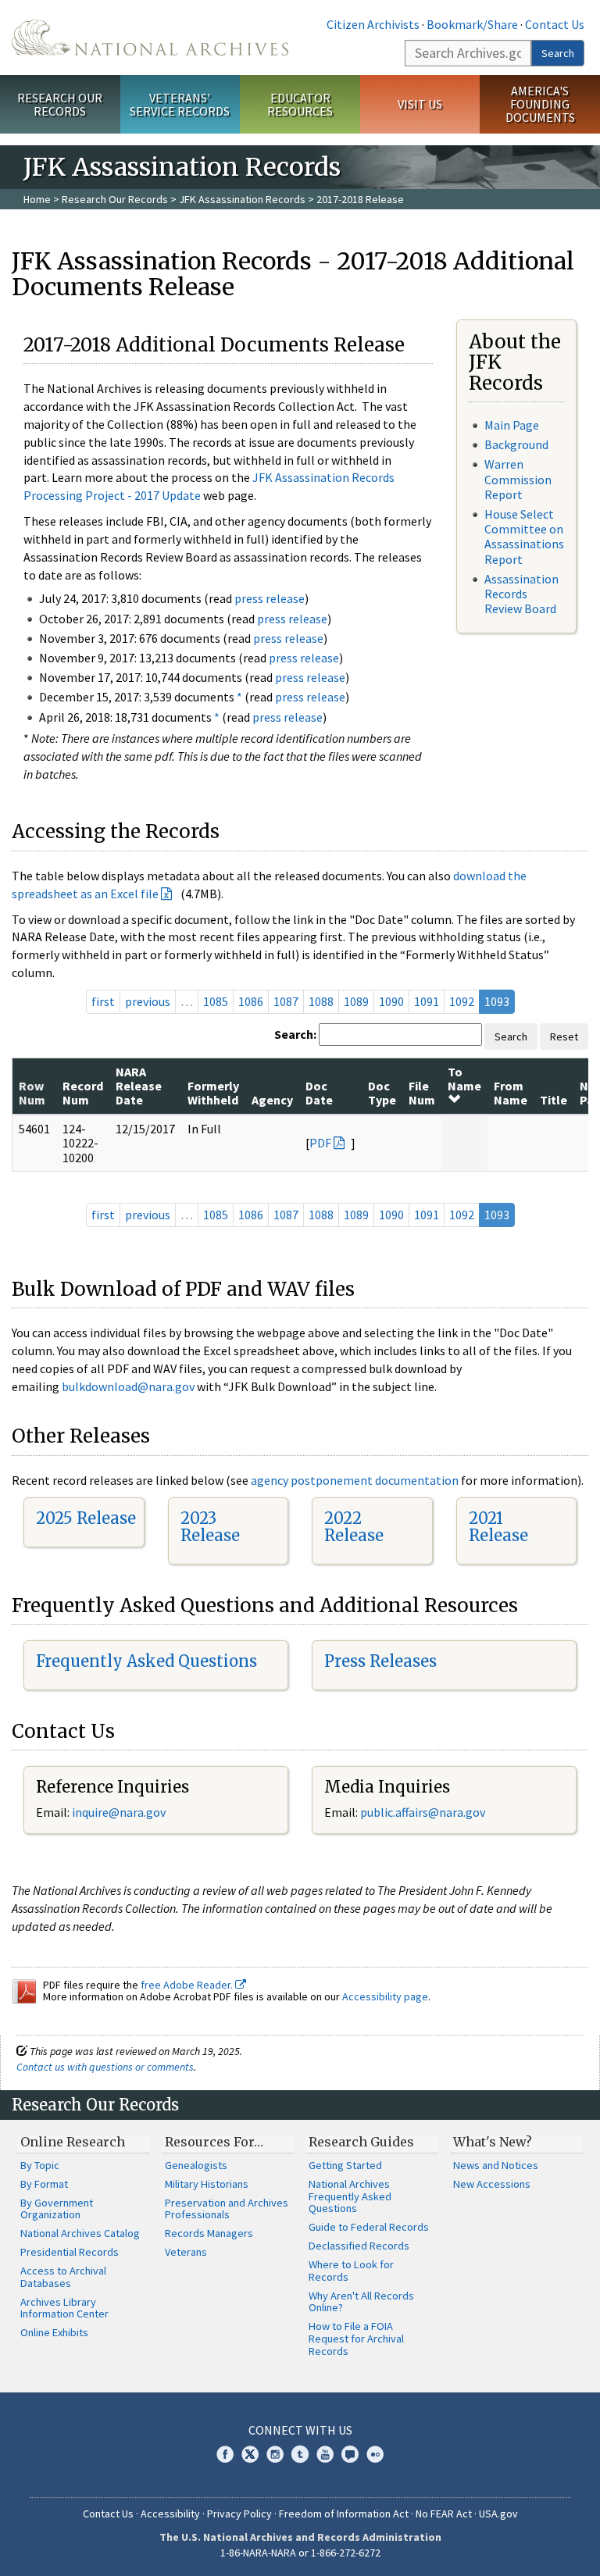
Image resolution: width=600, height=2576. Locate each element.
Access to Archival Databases (63, 2277)
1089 (356, 1001)
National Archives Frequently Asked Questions (350, 2196)
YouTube (325, 2454)
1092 (462, 1001)
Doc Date (319, 1093)
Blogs (350, 2454)
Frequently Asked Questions (146, 1661)
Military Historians (207, 2184)
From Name (511, 1093)
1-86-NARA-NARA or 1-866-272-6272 (300, 2553)
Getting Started (345, 2165)
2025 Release (86, 1518)
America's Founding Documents (540, 104)
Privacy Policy (239, 2514)
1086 (251, 1001)
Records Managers (209, 2233)
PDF (320, 1143)
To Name (464, 1079)
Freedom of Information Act (344, 2514)
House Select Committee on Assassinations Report (524, 537)
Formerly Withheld (213, 1093)
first (103, 1001)
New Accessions (492, 2184)
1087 (286, 1001)
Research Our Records (60, 104)
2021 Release (498, 1527)
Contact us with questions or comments (105, 2067)
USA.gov (498, 2514)
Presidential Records (70, 2252)
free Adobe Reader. (188, 1985)
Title (554, 1100)
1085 (216, 1001)
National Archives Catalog (80, 2233)
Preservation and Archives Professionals (227, 2209)
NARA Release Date (139, 1086)
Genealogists (196, 2165)
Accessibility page (385, 1996)
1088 (321, 1001)
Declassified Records (359, 2246)
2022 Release (354, 1527)
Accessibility (170, 2514)
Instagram (275, 2454)
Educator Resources (300, 104)
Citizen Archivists (373, 24)
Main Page (512, 425)
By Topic (40, 2165)
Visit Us (420, 104)
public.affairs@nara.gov (423, 1812)
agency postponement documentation (355, 1480)
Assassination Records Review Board (521, 594)
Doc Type (382, 1093)
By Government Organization (57, 2209)
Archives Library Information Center (64, 2308)
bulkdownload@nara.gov (128, 1386)
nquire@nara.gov (120, 1812)
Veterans (186, 2252)
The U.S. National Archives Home (150, 37)
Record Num (83, 1093)
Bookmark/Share (472, 24)
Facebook (225, 2454)
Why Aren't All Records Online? (361, 2302)
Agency (272, 1100)
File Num (422, 1093)
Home (37, 199)
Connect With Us (300, 2430)
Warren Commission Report (518, 479)
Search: (295, 1034)
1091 (427, 1001)
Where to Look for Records (351, 2271)
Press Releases (380, 1661)
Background (516, 444)
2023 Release (210, 1527)
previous (148, 1001)
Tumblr (300, 2454)
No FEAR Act (444, 2514)
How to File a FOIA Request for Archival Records (356, 2339)
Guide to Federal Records (369, 2227)
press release (270, 598)
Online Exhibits (54, 2332)
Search (558, 53)
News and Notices (496, 2165)
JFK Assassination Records (242, 199)
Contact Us (555, 24)
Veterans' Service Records (180, 104)
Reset (564, 1036)
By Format (44, 2184)
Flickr (375, 2454)
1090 (391, 1001)
